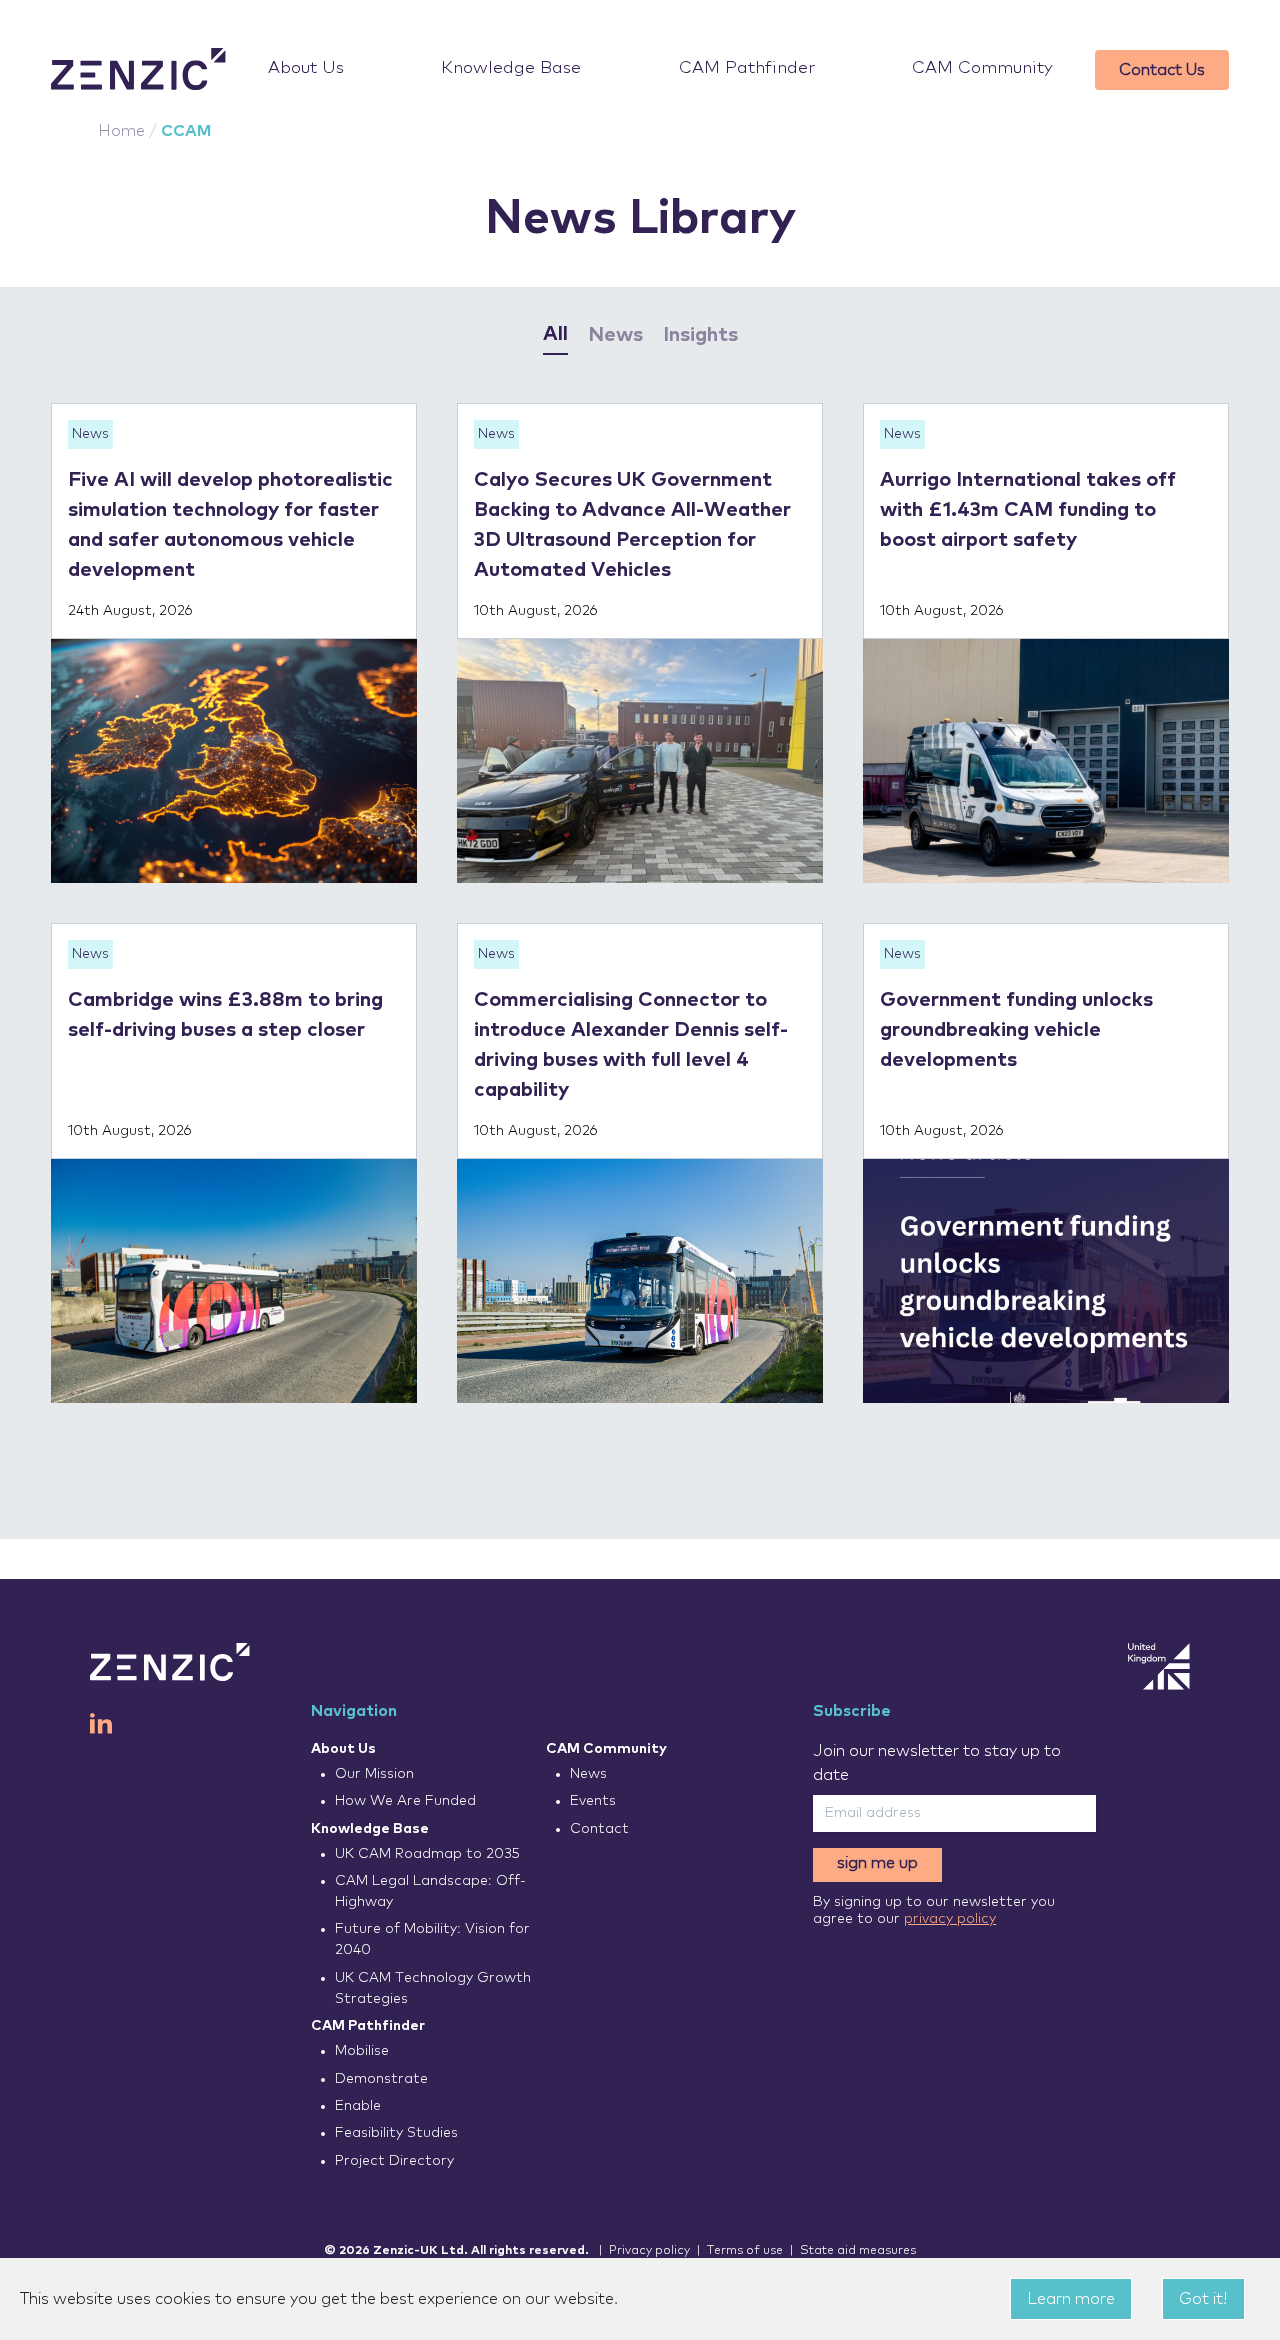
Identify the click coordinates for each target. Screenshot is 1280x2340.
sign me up (877, 1863)
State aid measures (858, 2251)
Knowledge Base (511, 68)
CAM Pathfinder (747, 68)
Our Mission (374, 1774)
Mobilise (362, 2051)
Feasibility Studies (396, 2133)
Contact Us (1162, 70)
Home (121, 131)
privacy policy (950, 1919)
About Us (306, 68)
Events (593, 1801)
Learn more (1071, 2299)
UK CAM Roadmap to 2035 (427, 1854)
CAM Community (982, 68)
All (555, 334)
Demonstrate (381, 2079)
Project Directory (394, 2161)
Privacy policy (649, 2251)
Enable (358, 2106)
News (615, 335)
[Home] (138, 69)
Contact (599, 1829)
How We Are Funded (405, 1801)
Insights (700, 335)
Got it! (1203, 2299)
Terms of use (745, 2251)
